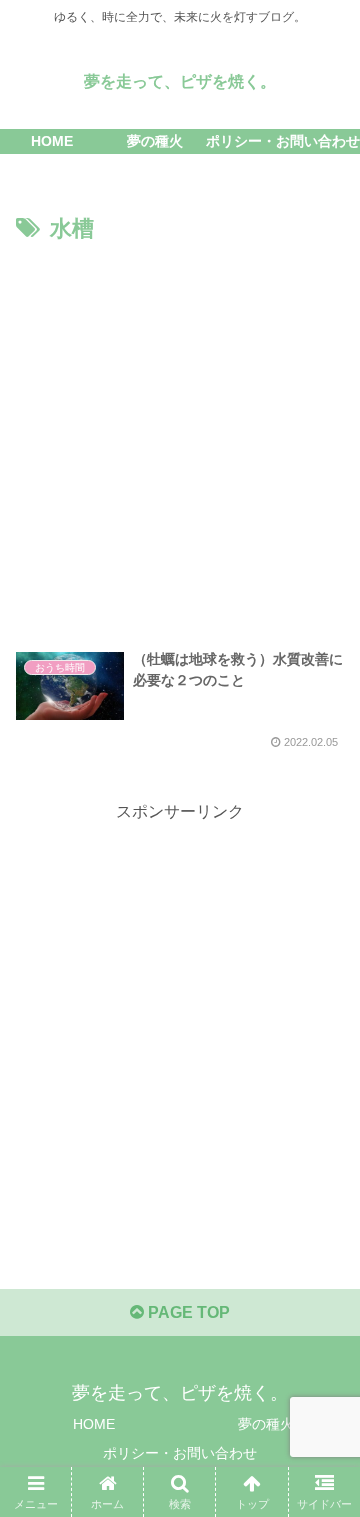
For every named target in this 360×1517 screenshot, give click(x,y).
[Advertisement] (180, 439)
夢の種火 (266, 1424)
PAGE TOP (187, 1312)
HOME (94, 1424)
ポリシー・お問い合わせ (180, 1453)
